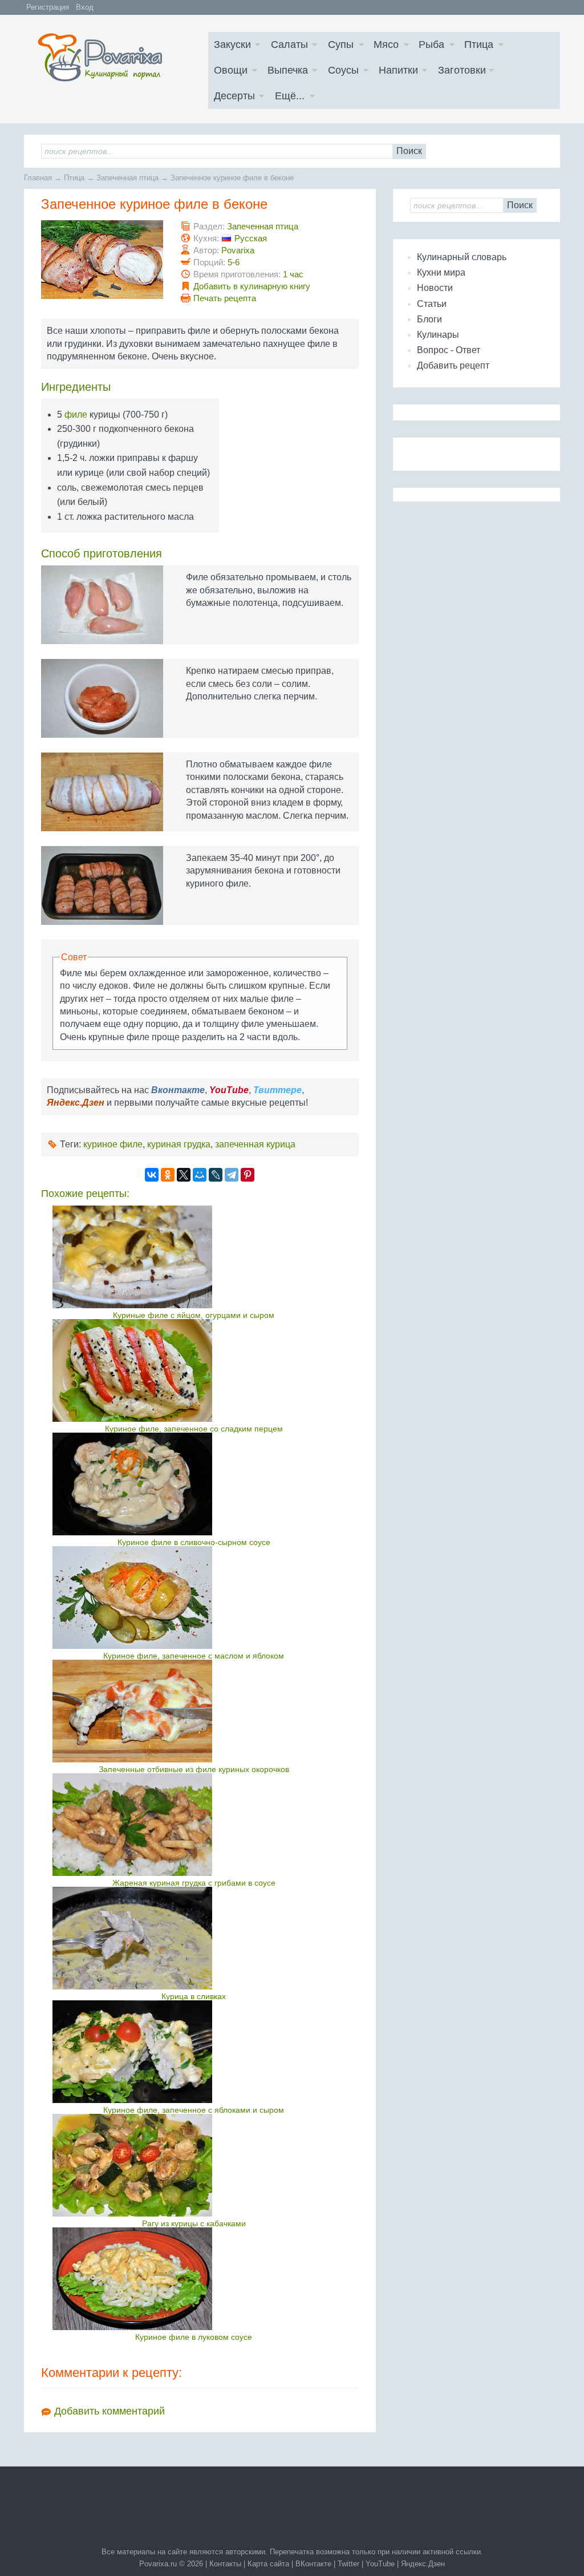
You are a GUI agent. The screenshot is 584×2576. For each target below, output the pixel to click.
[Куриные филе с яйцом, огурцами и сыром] (194, 1257)
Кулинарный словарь (462, 257)
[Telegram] (232, 1175)
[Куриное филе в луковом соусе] (194, 2279)
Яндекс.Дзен (423, 2564)
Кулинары (438, 335)
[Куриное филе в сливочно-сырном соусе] (194, 1484)
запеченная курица (255, 1144)
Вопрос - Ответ (449, 350)
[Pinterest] (248, 1175)
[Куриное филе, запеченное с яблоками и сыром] (194, 2052)
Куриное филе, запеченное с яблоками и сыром (194, 2110)
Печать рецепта (225, 298)
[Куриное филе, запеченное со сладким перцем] (194, 1370)
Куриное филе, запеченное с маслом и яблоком (194, 1656)
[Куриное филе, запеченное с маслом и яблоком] (194, 1598)
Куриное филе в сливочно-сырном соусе (194, 1542)
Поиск (409, 151)
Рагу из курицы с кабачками (194, 2223)
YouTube (380, 2564)
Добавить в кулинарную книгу (252, 286)
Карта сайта (268, 2564)
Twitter (348, 2564)
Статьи (432, 304)
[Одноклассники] (168, 1175)
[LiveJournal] (216, 1175)
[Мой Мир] (200, 1175)
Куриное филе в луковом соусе (194, 2337)
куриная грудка (179, 1144)
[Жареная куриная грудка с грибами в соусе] (194, 1825)
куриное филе (113, 1144)
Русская (251, 238)
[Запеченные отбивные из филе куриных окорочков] (194, 1711)
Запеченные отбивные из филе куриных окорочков (194, 1769)
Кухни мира (441, 272)
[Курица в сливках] (194, 1938)
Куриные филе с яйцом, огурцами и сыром (194, 1315)
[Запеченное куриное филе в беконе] (102, 260)
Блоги (429, 319)
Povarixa (238, 250)
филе (76, 414)
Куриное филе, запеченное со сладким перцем (194, 1429)
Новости (435, 288)
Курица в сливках (194, 1996)
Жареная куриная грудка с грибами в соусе (194, 1883)
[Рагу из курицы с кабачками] (194, 2165)
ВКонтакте (313, 2564)
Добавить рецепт (453, 365)
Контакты (225, 2564)
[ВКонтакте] (152, 1175)
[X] (184, 1175)
